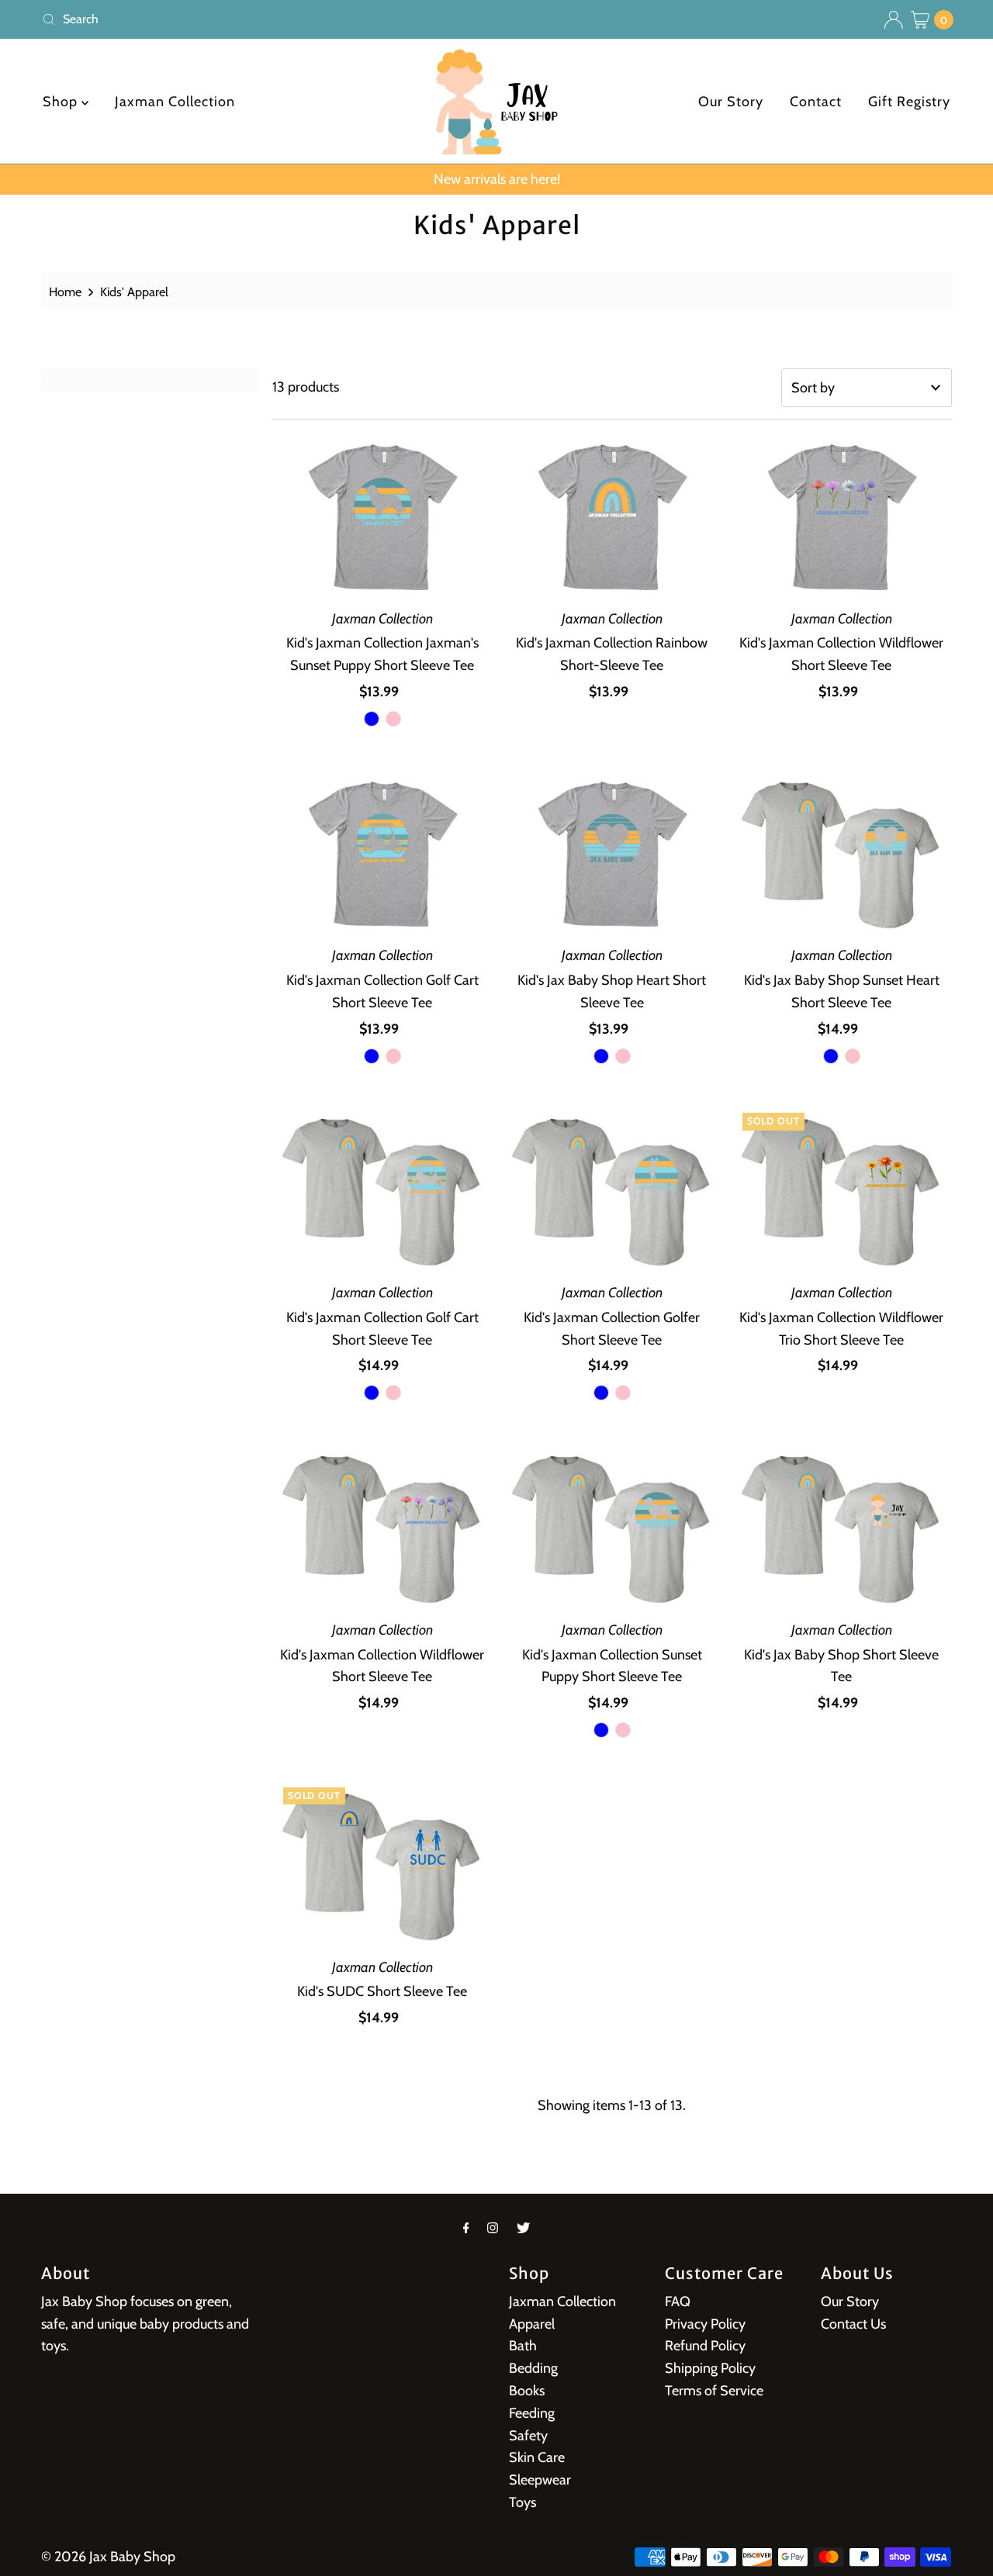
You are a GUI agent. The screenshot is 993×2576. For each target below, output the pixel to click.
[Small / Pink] (393, 719)
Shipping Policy (710, 2368)
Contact (816, 102)
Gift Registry (909, 102)
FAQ (678, 2301)
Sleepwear (540, 2480)
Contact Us (853, 2324)
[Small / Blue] (372, 719)
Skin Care (537, 2457)
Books (527, 2391)
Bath (523, 2346)
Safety (528, 2436)
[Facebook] (466, 2228)
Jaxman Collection (175, 102)
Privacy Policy (705, 2324)
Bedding (533, 2368)
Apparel (532, 2324)
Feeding (532, 2413)
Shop (62, 102)
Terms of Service (714, 2391)
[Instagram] (493, 2228)
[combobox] (263, 19)
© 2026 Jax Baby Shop (108, 2557)
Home (65, 292)
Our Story (731, 102)
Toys (522, 2502)
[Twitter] (523, 2228)
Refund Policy (705, 2346)
